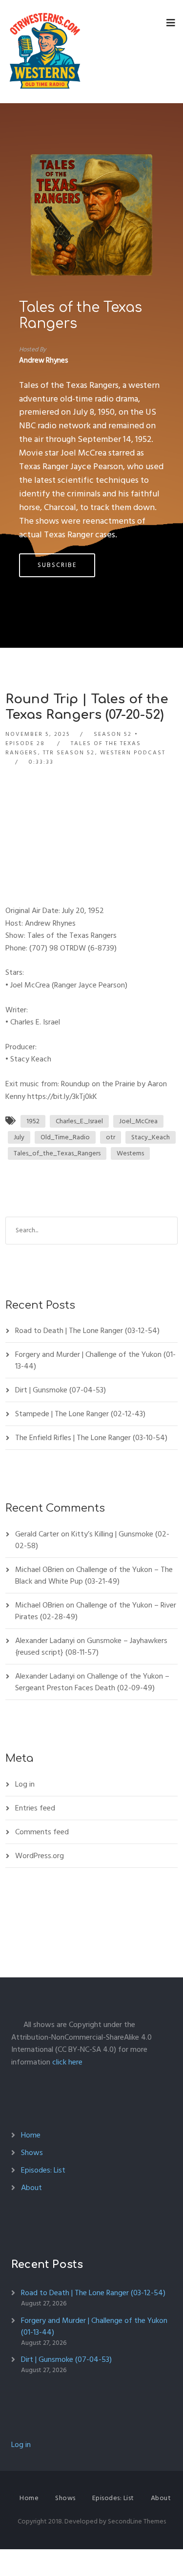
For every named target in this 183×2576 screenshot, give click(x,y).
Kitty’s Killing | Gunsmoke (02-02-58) (92, 1540)
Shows (32, 2153)
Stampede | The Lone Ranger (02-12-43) (80, 1414)
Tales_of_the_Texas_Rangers (57, 1153)
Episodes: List (43, 2170)
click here (67, 2062)
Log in (25, 1784)
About (31, 2188)
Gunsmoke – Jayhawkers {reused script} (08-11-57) (91, 1646)
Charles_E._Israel (79, 1121)
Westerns (130, 1153)
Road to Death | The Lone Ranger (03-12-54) (87, 1331)
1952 (33, 1121)
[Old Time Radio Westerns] (45, 52)
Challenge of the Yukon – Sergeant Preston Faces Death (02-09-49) (92, 1682)
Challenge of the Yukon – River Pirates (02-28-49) (96, 1611)
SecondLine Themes (137, 2521)
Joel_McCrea (138, 1121)
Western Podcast (133, 753)
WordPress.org (40, 1856)
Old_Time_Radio (65, 1137)
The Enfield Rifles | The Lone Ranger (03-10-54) (91, 1438)
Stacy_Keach (151, 1137)
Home (31, 2135)
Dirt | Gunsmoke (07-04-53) (61, 1390)
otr (111, 1137)
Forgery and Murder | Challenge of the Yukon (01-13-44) (95, 1360)
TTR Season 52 (69, 753)
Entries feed (35, 1808)
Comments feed (42, 1832)
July (19, 1137)
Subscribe (57, 565)
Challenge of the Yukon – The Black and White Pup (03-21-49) (94, 1575)
